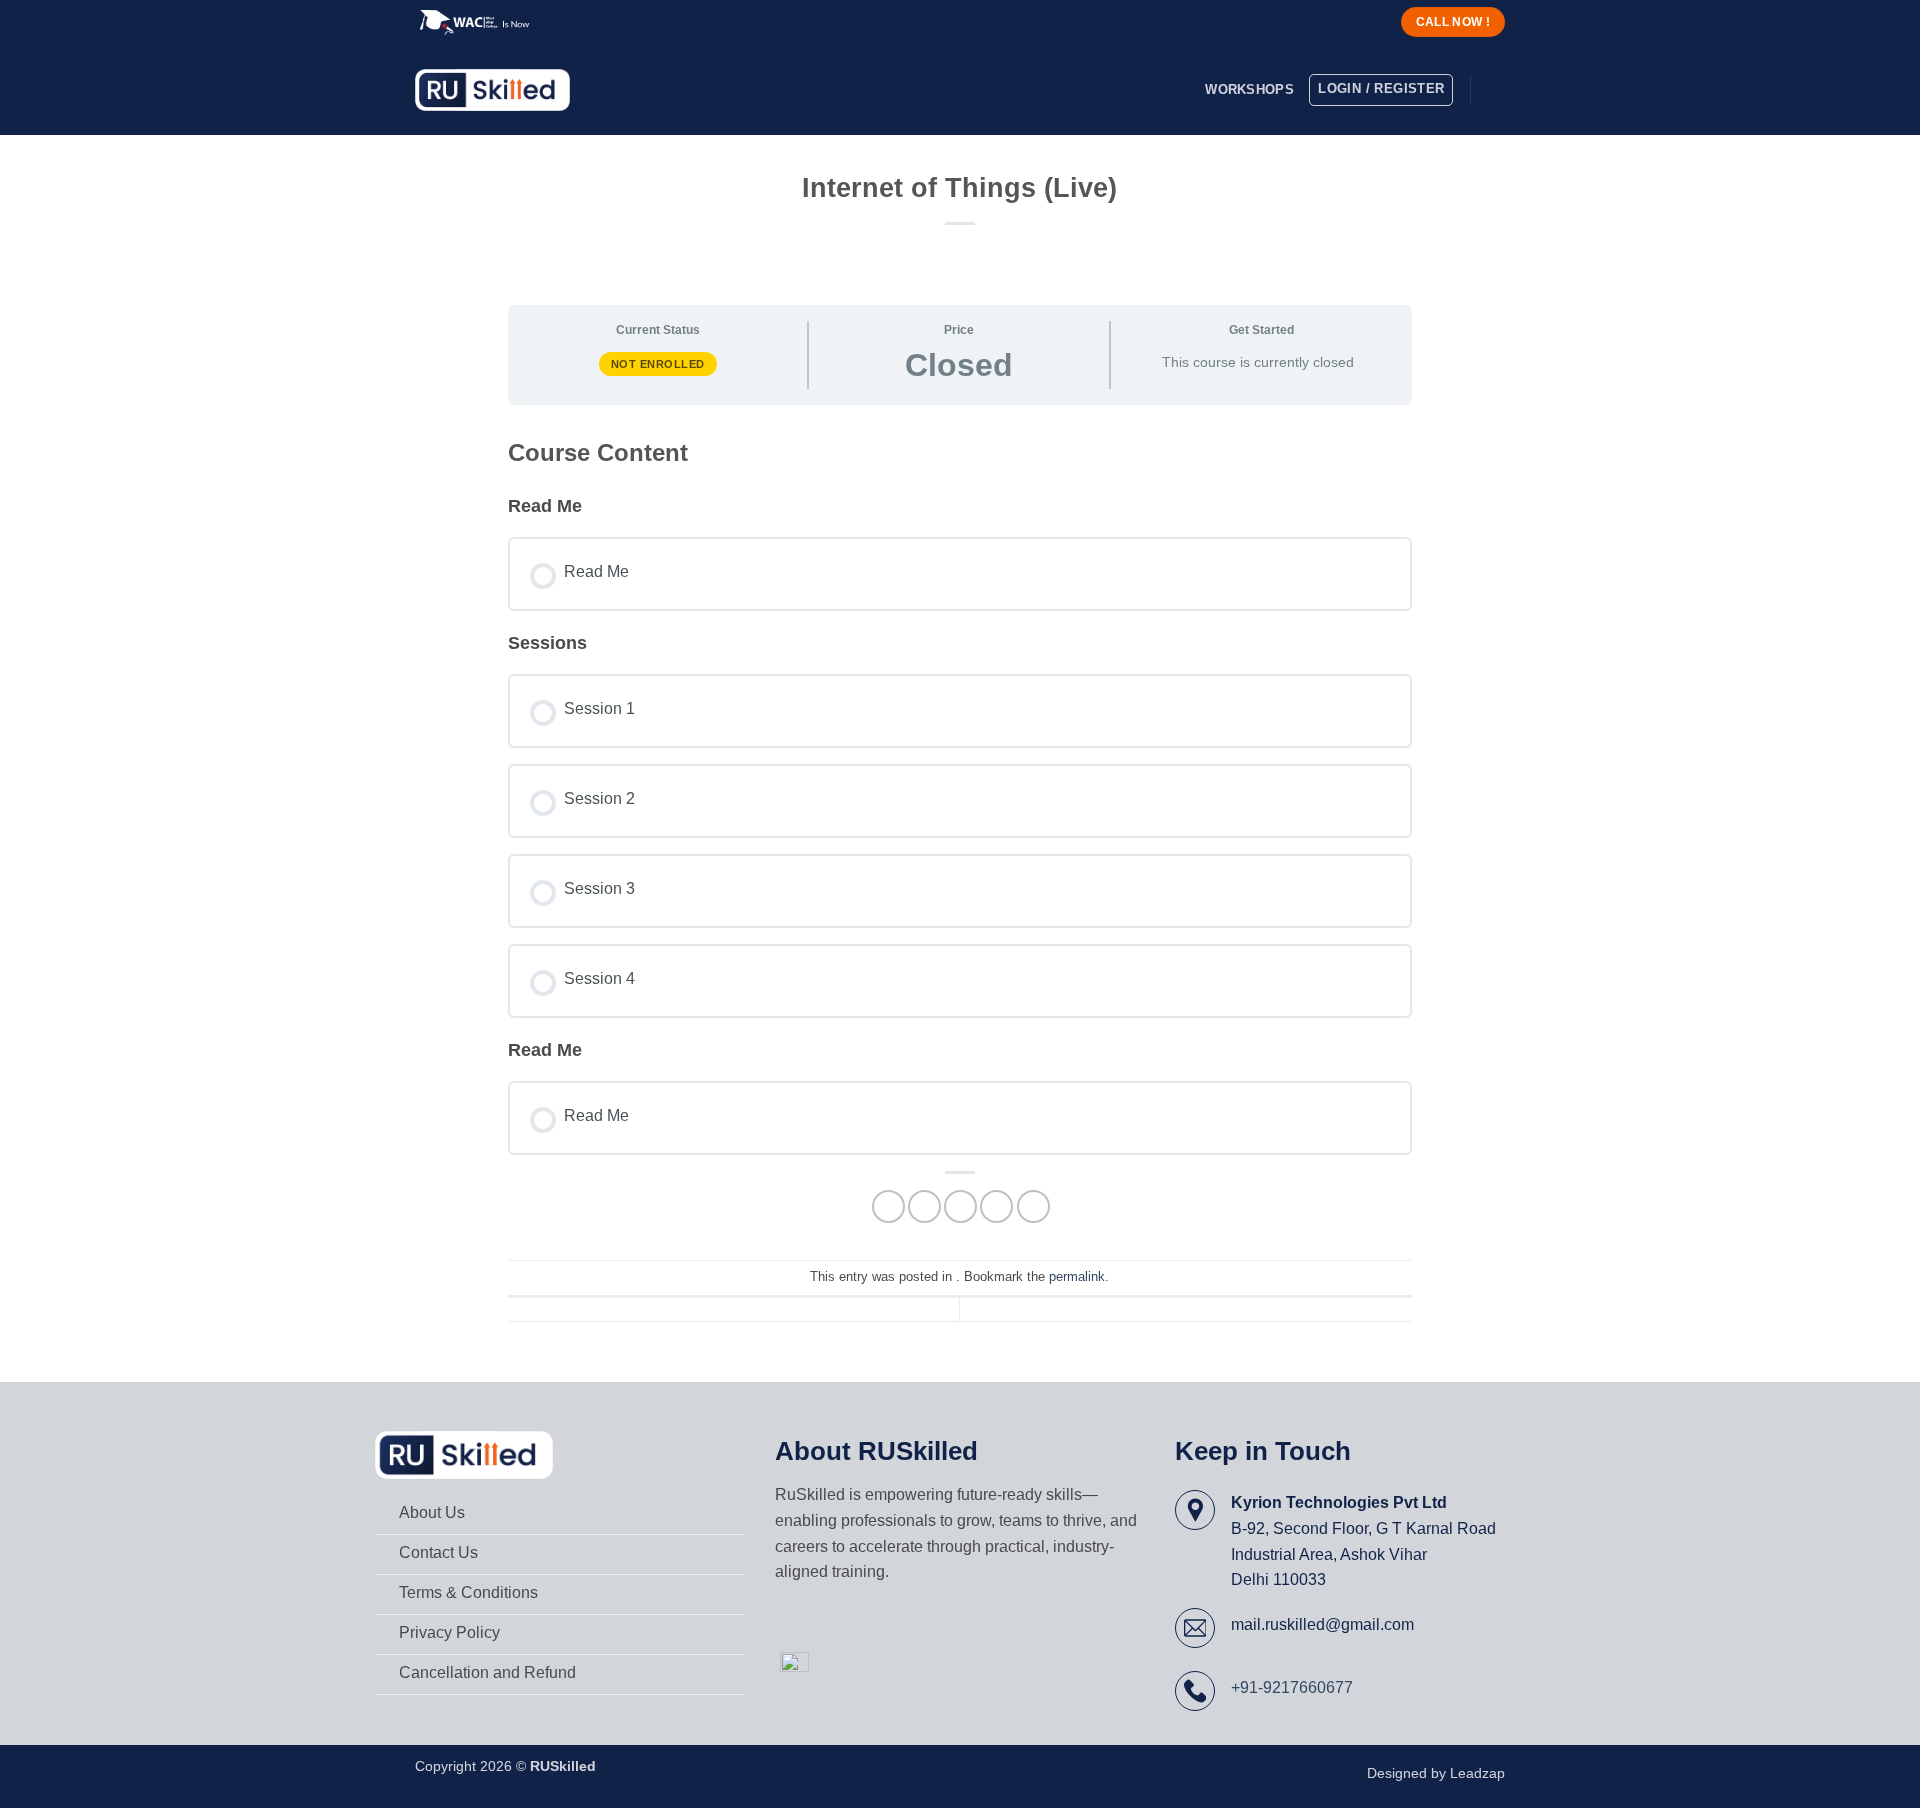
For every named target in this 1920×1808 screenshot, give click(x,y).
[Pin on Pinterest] (996, 1206)
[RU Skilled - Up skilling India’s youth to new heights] (492, 90)
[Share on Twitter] (924, 1206)
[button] (1495, 90)
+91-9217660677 (1292, 1687)
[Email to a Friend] (960, 1206)
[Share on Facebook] (888, 1206)
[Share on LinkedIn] (1033, 1206)
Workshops (1249, 89)
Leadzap (1477, 1773)
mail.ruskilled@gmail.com (1322, 1624)
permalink (1077, 1276)
